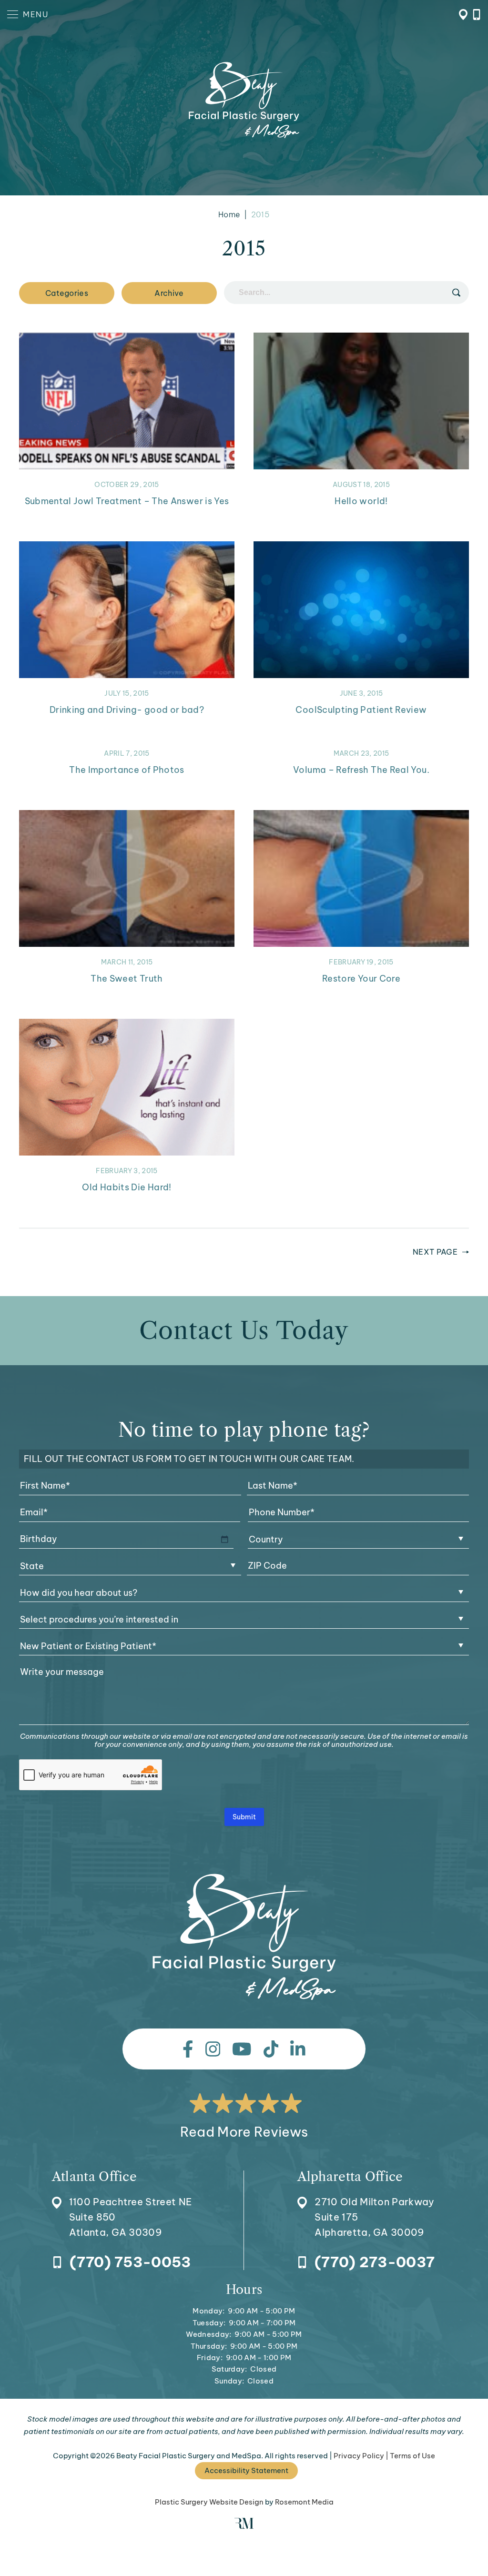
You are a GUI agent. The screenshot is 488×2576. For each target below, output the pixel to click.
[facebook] (188, 2049)
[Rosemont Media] (244, 2526)
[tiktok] (271, 2049)
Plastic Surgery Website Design (209, 2502)
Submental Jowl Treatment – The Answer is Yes (127, 501)
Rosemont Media (304, 2502)
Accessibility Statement (246, 2470)
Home (229, 214)
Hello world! (361, 501)
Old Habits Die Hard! (127, 1187)
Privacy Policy (359, 2456)
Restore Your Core (361, 979)
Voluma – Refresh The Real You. (361, 770)
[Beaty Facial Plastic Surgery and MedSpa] (244, 1937)
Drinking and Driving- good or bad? (127, 710)
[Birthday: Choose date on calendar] (224, 1539)
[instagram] (213, 2049)
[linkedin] (298, 2049)
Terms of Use (412, 2456)
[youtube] (242, 2049)
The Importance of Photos (127, 770)
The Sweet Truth (127, 979)
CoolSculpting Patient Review (361, 710)
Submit (244, 1817)
